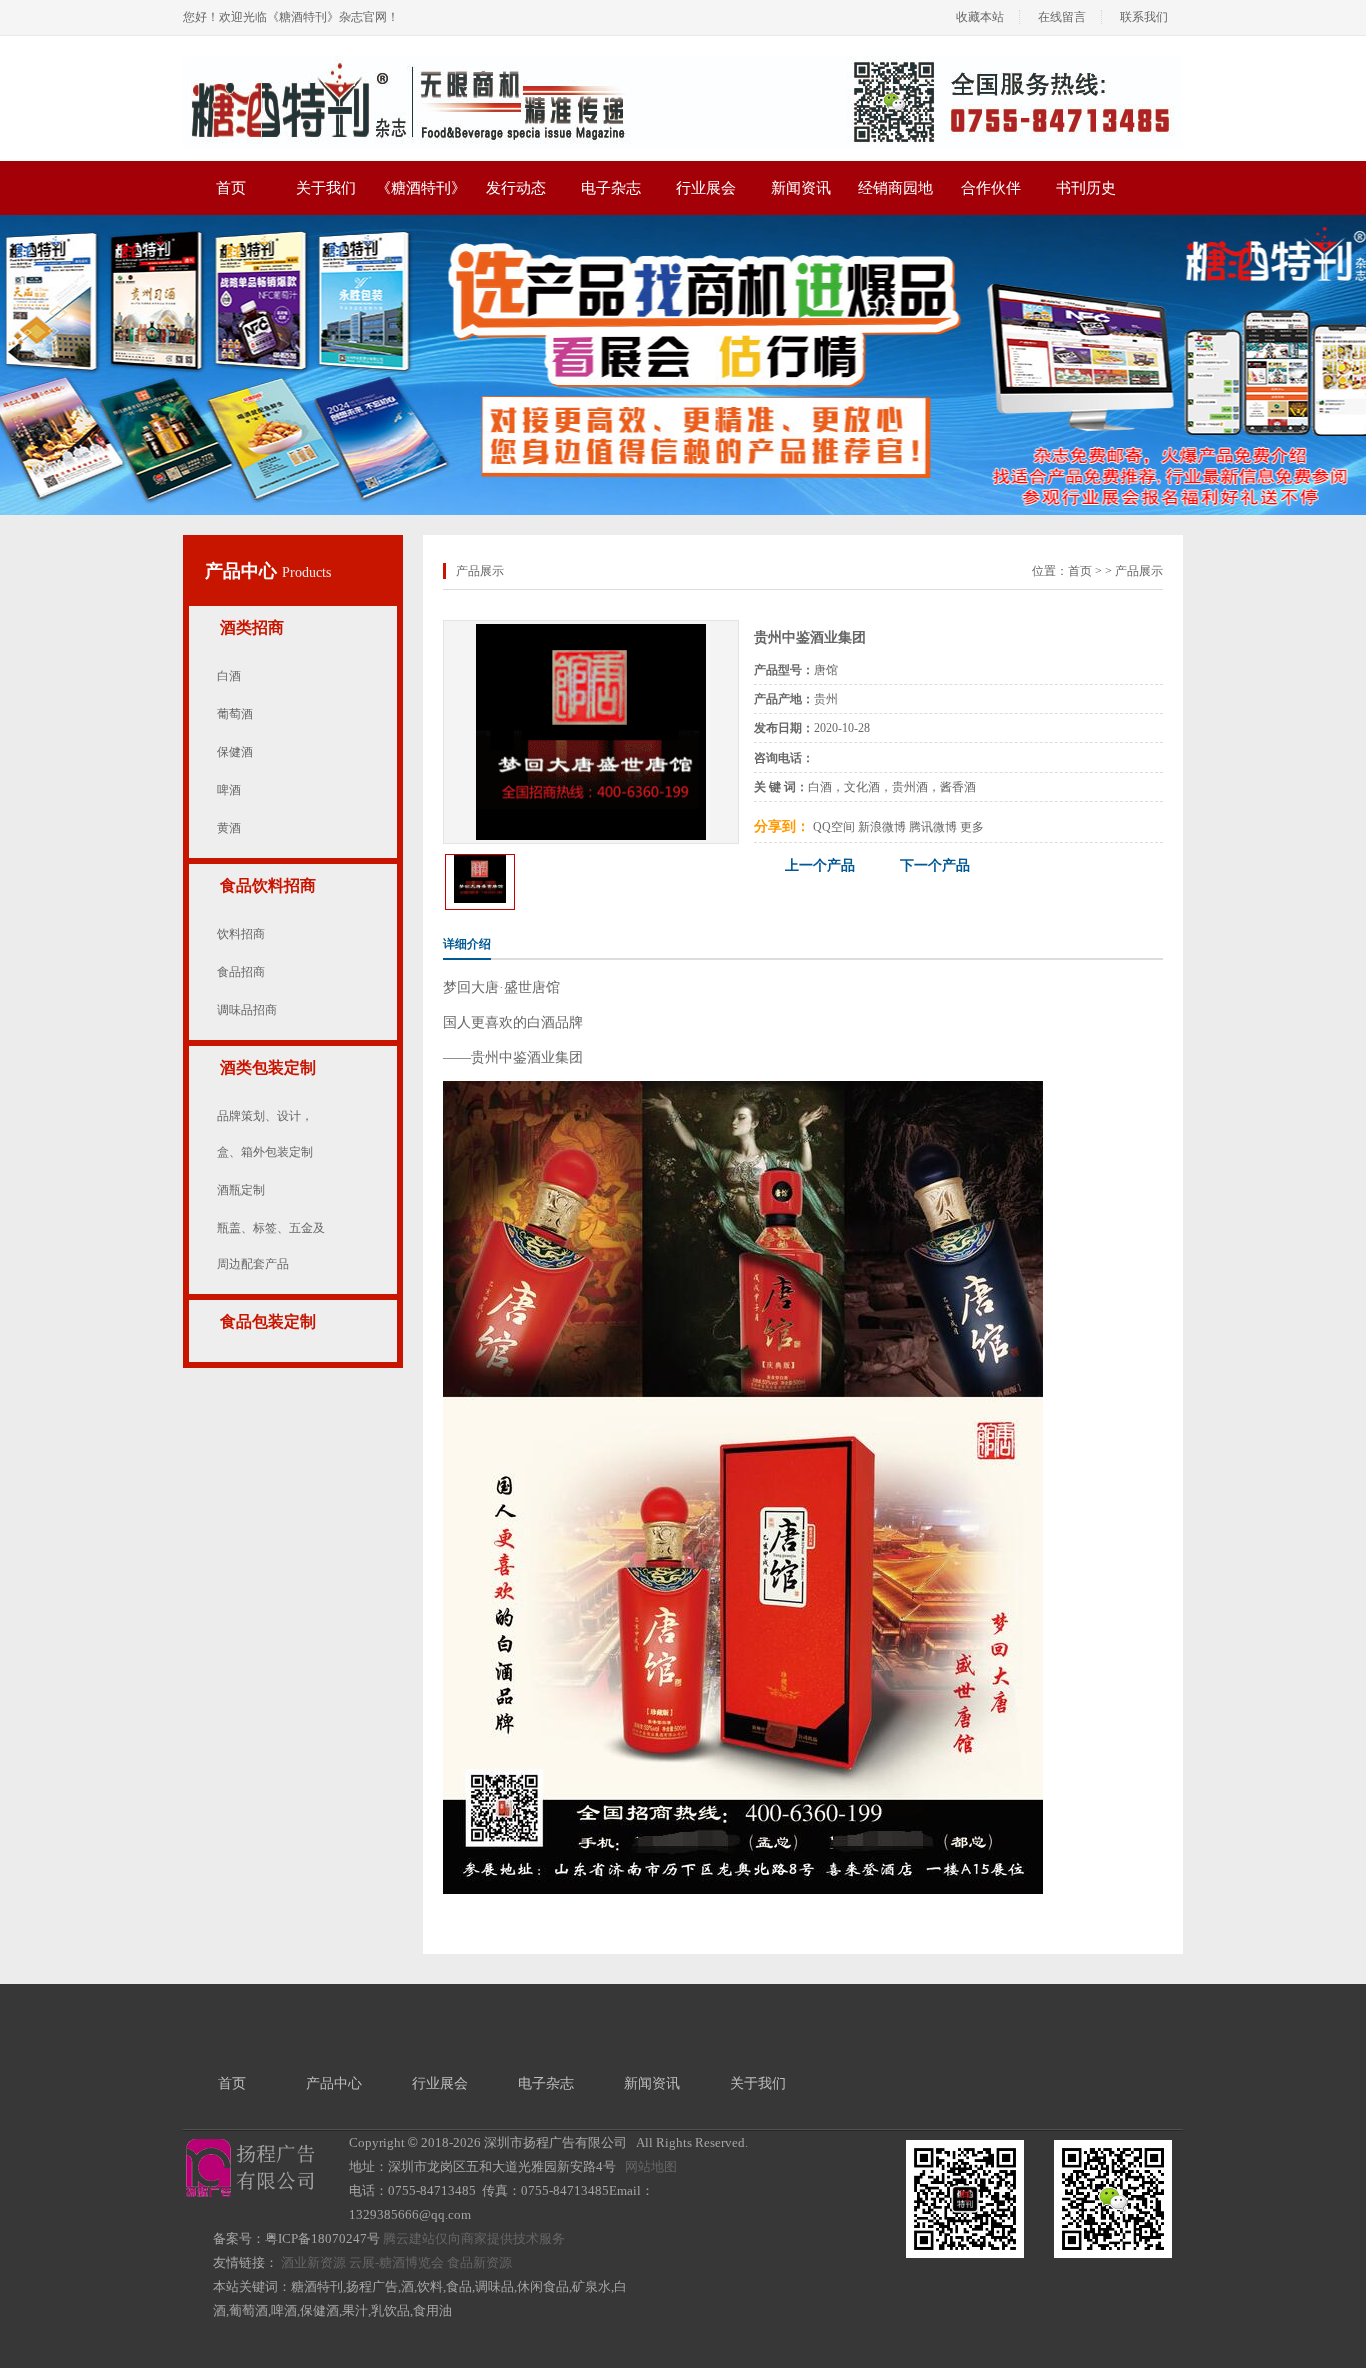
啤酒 (229, 790)
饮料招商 (241, 934)
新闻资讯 (801, 188)
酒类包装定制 (268, 1067)
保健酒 (235, 752)
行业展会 (706, 188)
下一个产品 (935, 865)
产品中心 (243, 571)
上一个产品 (820, 865)
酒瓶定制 (241, 1190)
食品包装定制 (268, 1321)
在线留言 (1062, 17)
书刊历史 (1086, 188)
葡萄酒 (235, 714)
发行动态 (516, 188)
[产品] (591, 631)
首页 (231, 188)
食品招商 (241, 972)
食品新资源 (479, 2262)
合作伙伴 (991, 188)
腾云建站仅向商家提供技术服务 (474, 2238)
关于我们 (326, 188)
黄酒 (229, 828)
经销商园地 (895, 188)
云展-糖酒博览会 (396, 2262)
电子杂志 (611, 188)
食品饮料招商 (268, 885)
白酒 (229, 676)
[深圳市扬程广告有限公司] (683, 63)
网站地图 (651, 2166)
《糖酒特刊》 (421, 188)
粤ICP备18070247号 (322, 2238)
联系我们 (1144, 17)
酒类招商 (252, 627)
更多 (972, 827)
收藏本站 (980, 17)
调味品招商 (247, 1010)
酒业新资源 (313, 2262)
